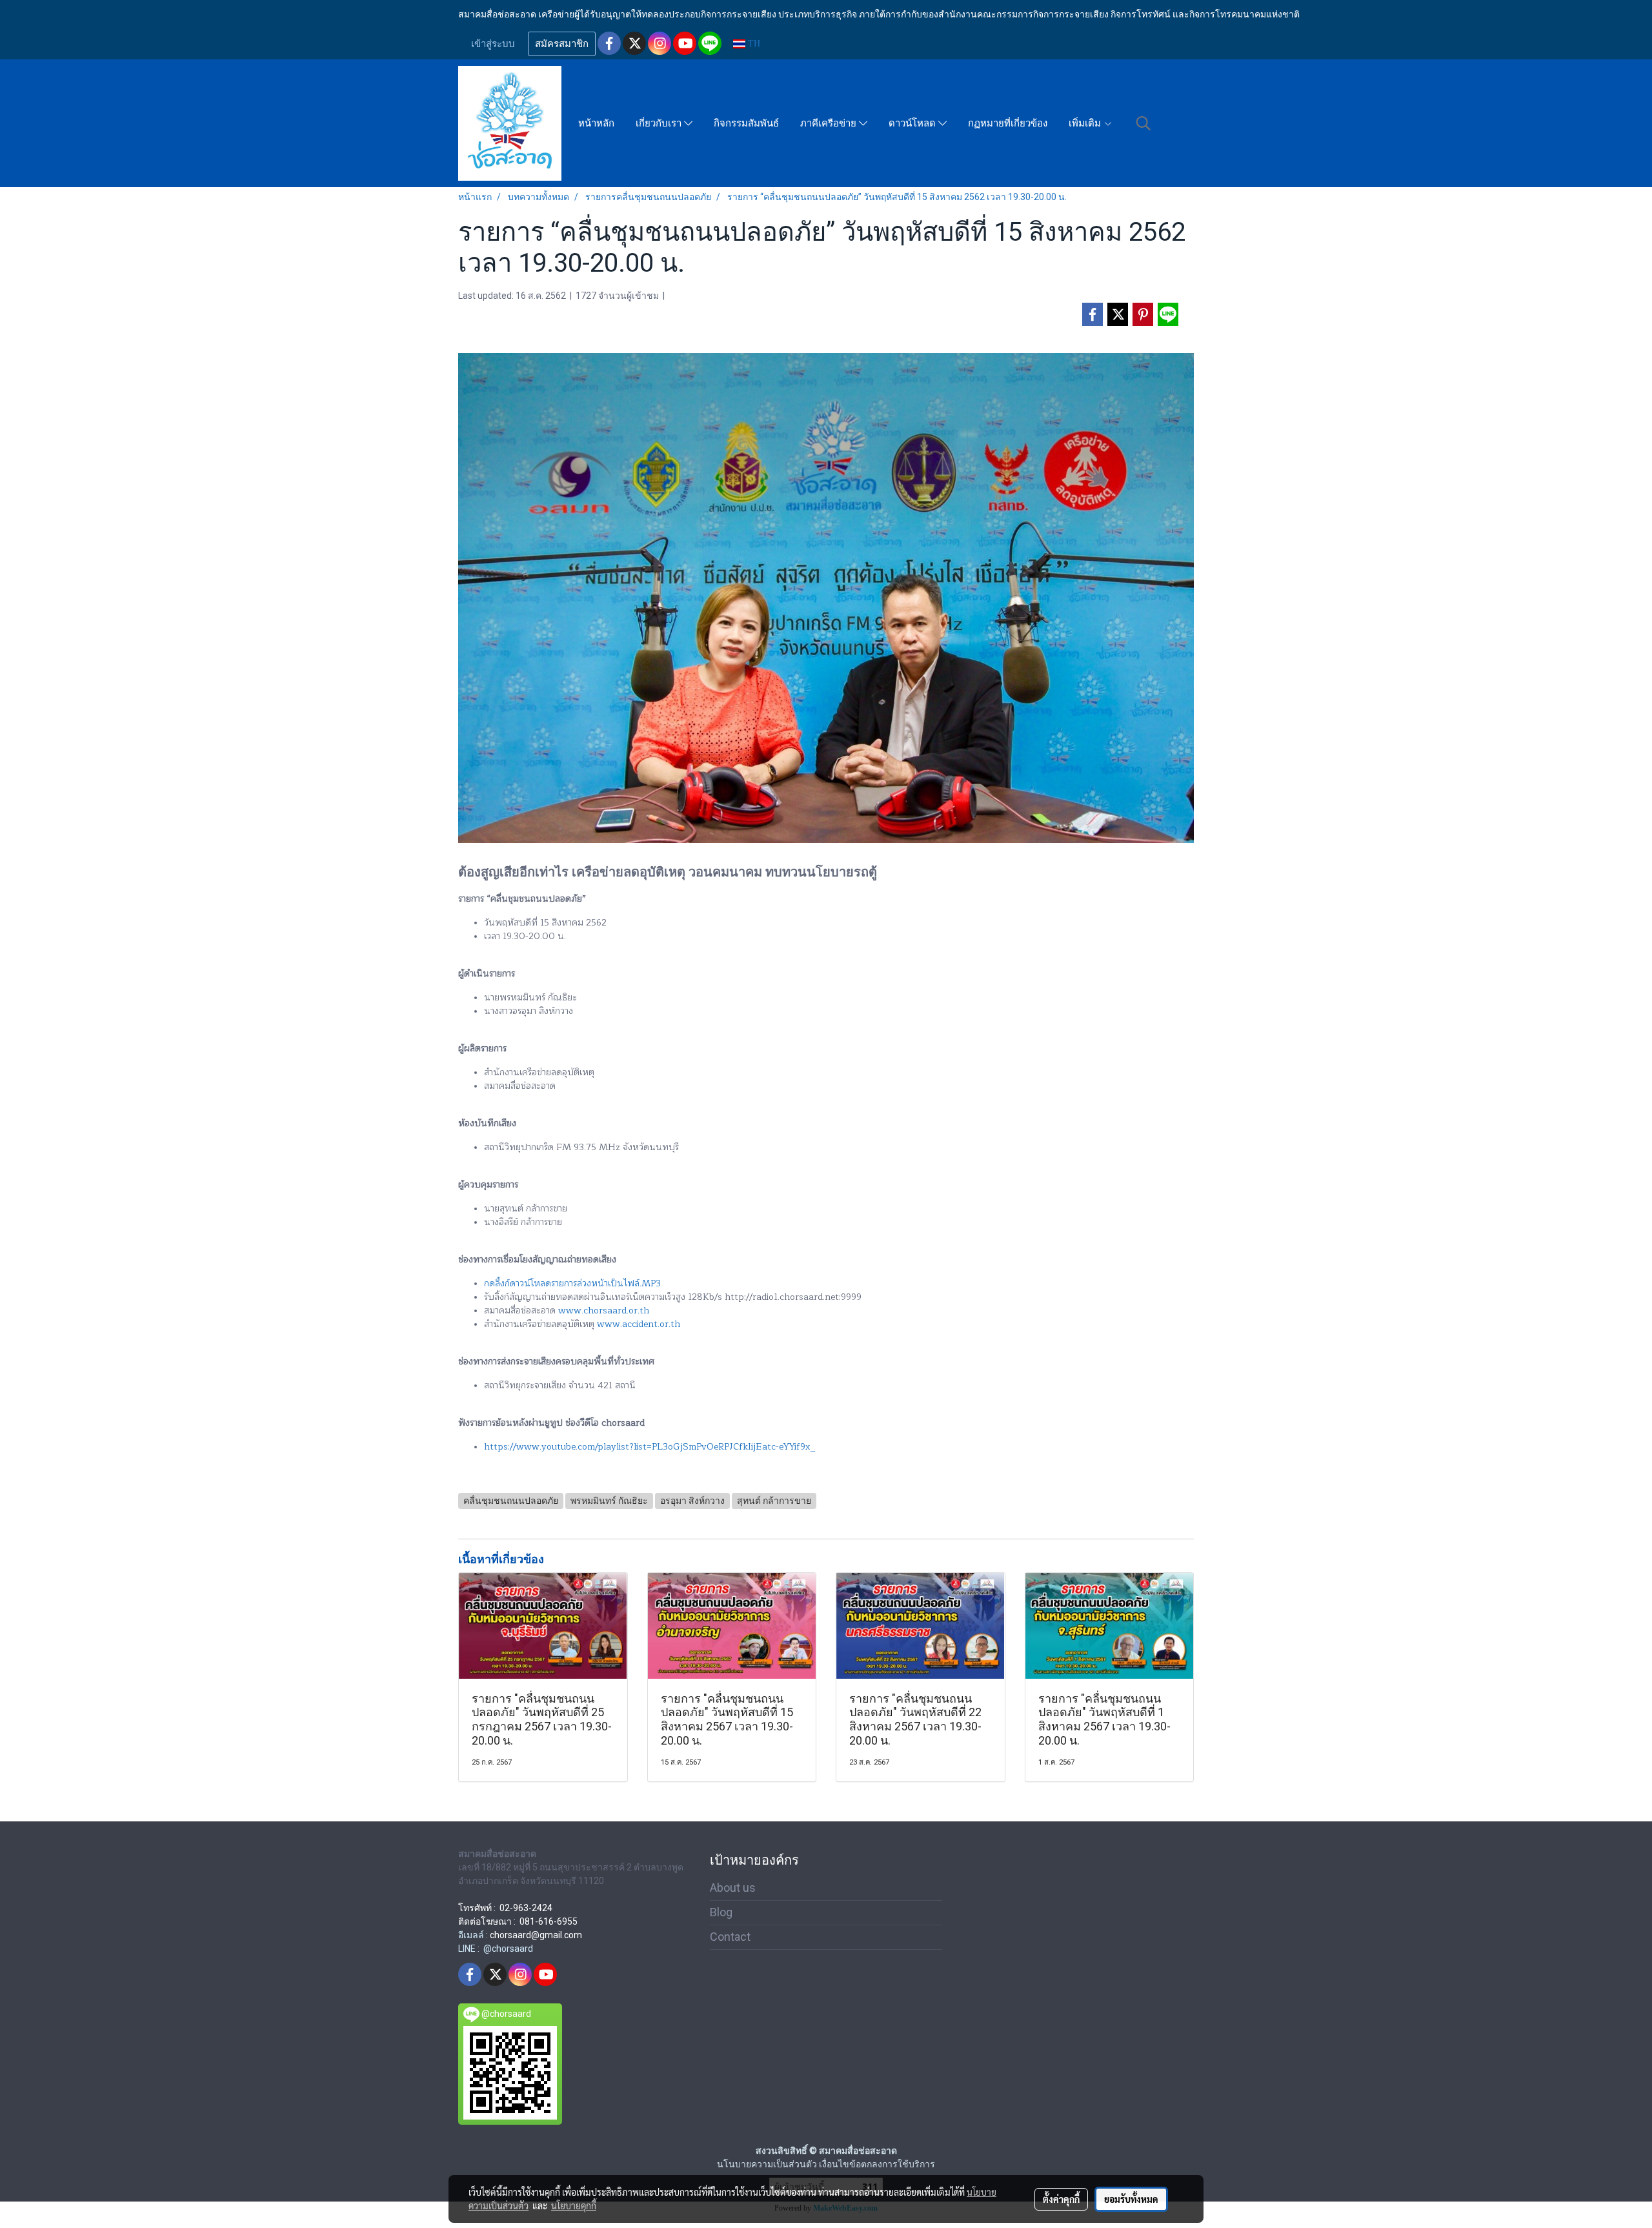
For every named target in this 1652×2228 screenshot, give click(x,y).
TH (753, 44)
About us (733, 1888)
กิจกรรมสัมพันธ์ (746, 123)
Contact (730, 1937)
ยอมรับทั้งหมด (1131, 2199)
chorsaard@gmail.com (536, 1935)
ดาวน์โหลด (913, 123)
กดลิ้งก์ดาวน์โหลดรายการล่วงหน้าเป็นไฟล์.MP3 (572, 1283)
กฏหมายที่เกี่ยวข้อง (1008, 123)
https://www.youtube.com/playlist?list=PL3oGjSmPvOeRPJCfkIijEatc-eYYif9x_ (650, 1447)
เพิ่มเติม (1086, 123)
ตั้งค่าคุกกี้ (1061, 2199)
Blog (721, 1912)
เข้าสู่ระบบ (493, 44)
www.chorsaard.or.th (604, 1311)
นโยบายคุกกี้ (574, 2205)
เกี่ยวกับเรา (660, 123)
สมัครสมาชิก (562, 44)
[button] (1143, 123)
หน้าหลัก (596, 123)
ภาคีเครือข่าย (830, 123)
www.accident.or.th (639, 1324)
